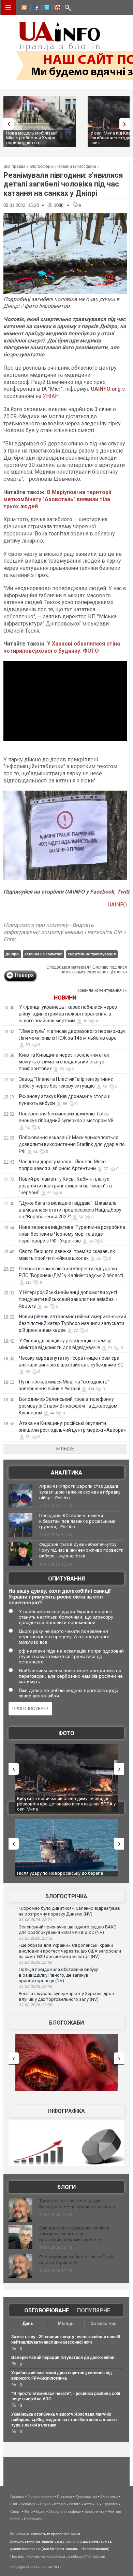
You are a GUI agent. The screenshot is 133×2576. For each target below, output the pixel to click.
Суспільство (86, 2496)
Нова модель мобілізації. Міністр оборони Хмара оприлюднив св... (32, 138)
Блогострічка (66, 1896)
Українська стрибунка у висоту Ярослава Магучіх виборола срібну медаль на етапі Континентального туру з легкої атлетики (64, 2420)
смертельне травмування (92, 954)
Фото (66, 1733)
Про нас (17, 2556)
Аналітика (66, 1473)
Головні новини (41, 2496)
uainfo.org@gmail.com (87, 2556)
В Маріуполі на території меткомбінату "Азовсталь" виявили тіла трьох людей (57, 499)
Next (126, 124)
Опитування (66, 1579)
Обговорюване (47, 2310)
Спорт (16, 2511)
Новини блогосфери (77, 166)
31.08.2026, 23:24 (35, 1920)
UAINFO (117, 905)
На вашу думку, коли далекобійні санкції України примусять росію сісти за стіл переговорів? (60, 1597)
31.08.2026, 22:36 (35, 2005)
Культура (29, 2504)
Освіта (75, 2504)
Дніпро (12, 954)
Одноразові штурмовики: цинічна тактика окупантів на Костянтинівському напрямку (74, 2234)
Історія (60, 2504)
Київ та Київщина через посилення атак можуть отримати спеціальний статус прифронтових (64, 1062)
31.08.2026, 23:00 (35, 1962)
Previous (7, 124)
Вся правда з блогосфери (28, 166)
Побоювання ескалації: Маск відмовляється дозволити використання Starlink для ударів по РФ (72, 1144)
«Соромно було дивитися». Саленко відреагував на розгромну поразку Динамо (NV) (69, 1911)
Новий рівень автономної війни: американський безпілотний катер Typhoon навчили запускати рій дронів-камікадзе (72, 1323)
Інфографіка (66, 2111)
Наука (45, 2504)
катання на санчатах (43, 954)
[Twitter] (45, 8)
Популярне (94, 2310)
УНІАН (51, 396)
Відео (41, 2511)
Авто (88, 2504)
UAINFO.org (106, 389)
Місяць (66, 2323)
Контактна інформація (46, 2556)
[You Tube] (56, 8)
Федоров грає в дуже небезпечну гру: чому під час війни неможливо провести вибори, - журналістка (81, 1550)
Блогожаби (66, 2023)
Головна (17, 2496)
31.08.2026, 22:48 (35, 1987)
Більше (65, 1449)
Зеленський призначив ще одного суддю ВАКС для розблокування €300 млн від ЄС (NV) (68, 1930)
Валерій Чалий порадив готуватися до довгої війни (63, 2358)
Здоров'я (110, 2504)
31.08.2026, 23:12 (35, 1938)
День (28, 2323)
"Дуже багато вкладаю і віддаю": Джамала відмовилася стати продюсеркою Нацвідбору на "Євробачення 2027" (70, 1210)
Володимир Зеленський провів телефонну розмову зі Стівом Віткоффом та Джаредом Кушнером (68, 1406)
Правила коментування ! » (102, 990)
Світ (14, 2504)
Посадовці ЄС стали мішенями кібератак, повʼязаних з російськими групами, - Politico (77, 1521)
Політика (64, 2496)
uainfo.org (74, 2541)
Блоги (66, 2187)
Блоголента (94, 2511)
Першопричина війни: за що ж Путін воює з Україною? (76, 2260)
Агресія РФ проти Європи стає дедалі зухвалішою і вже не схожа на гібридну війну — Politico (80, 1492)
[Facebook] (34, 8)
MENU (8, 7)
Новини (65, 998)
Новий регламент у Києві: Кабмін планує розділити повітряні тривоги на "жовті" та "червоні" (65, 1186)
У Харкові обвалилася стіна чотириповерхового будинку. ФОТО (62, 647)
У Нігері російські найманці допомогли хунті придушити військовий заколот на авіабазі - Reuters (68, 1299)
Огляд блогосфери (65, 2511)
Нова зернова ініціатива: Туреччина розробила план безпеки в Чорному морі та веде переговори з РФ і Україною (72, 1234)
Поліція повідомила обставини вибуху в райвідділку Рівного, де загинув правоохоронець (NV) (58, 1975)
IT (97, 2504)
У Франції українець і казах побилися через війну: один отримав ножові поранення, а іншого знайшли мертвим (68, 1014)
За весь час (104, 2323)
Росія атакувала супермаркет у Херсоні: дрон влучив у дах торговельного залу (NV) (66, 1996)
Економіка (109, 2496)
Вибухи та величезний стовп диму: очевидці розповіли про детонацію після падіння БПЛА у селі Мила (66, 1804)
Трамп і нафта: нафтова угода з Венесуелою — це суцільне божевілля (78, 2204)
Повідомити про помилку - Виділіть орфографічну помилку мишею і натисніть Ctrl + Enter (65, 932)
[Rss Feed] (24, 8)
